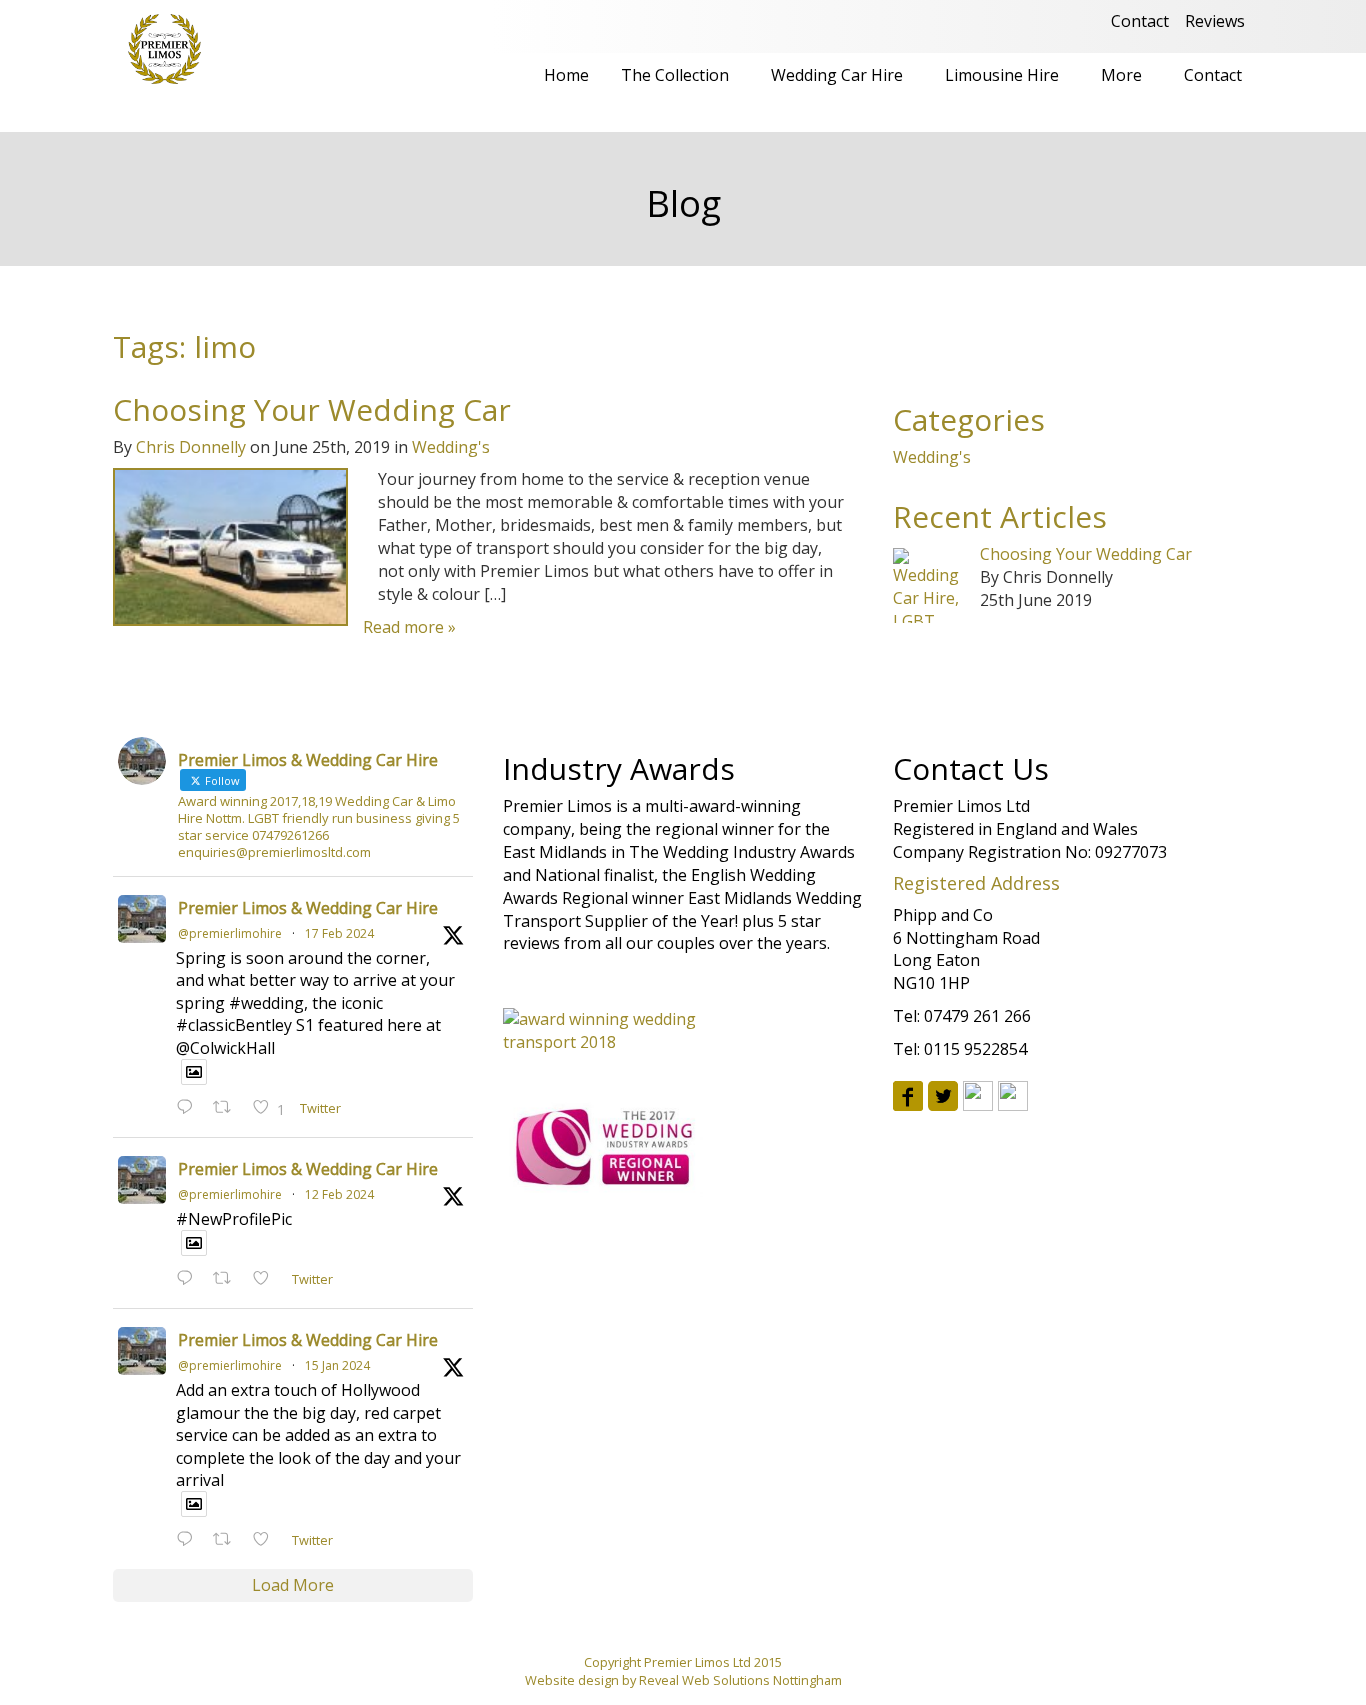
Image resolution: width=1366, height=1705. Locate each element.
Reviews (1215, 21)
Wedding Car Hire (837, 75)
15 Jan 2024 (337, 1365)
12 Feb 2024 (339, 1194)
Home (566, 75)
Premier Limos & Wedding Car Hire (308, 908)
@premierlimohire (230, 933)
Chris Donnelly (191, 447)
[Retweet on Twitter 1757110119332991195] (228, 1279)
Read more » (409, 627)
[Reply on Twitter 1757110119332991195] (189, 1279)
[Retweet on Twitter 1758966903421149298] (228, 1108)
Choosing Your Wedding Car (312, 409)
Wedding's (451, 447)
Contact (1140, 21)
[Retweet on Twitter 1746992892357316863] (228, 1540)
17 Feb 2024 (339, 933)
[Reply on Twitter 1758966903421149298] (189, 1108)
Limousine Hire (1002, 75)
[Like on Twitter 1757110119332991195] (267, 1279)
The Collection (675, 75)
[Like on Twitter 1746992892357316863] (267, 1540)
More (1121, 75)
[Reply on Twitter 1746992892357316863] (189, 1540)
